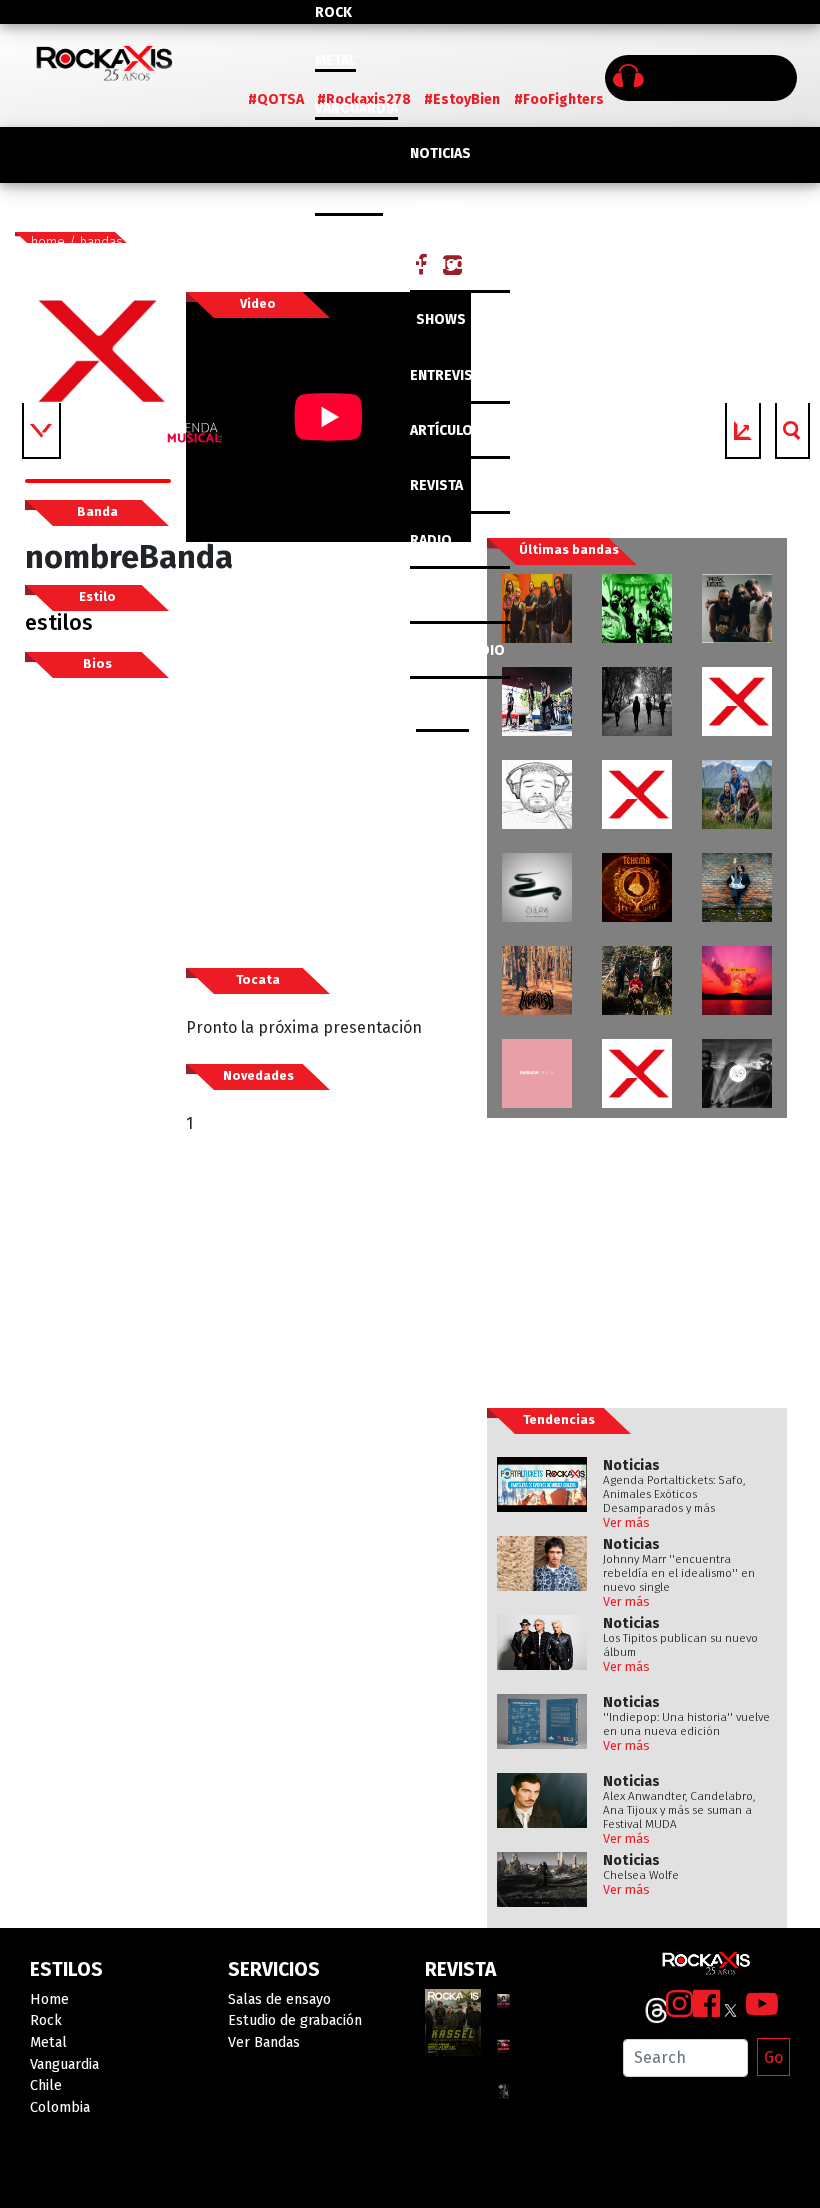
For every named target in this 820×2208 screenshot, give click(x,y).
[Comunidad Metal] (637, 794)
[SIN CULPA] (537, 887)
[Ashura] (637, 1073)
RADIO (431, 540)
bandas (101, 241)
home (48, 241)
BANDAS (442, 705)
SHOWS (441, 319)
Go (773, 2057)
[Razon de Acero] (537, 608)
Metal (335, 60)
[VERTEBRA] (637, 608)
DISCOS (441, 208)
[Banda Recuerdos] (537, 794)
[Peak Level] (737, 608)
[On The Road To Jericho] (637, 701)
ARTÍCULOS (446, 430)
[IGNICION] (637, 980)
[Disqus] (328, 1500)
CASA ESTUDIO (457, 650)
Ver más (626, 1522)
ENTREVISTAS (453, 375)
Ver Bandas (264, 2042)
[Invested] (537, 980)
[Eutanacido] (537, 701)
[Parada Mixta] (537, 1073)
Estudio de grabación (295, 2020)
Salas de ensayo (279, 1999)
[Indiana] (737, 1073)
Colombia (349, 204)
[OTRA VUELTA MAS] (737, 794)
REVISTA (436, 485)
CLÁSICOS (442, 264)
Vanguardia (356, 108)
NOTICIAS (440, 153)
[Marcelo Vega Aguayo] (737, 980)
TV (418, 595)
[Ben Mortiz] (737, 887)
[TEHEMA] (637, 887)
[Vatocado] (737, 701)
